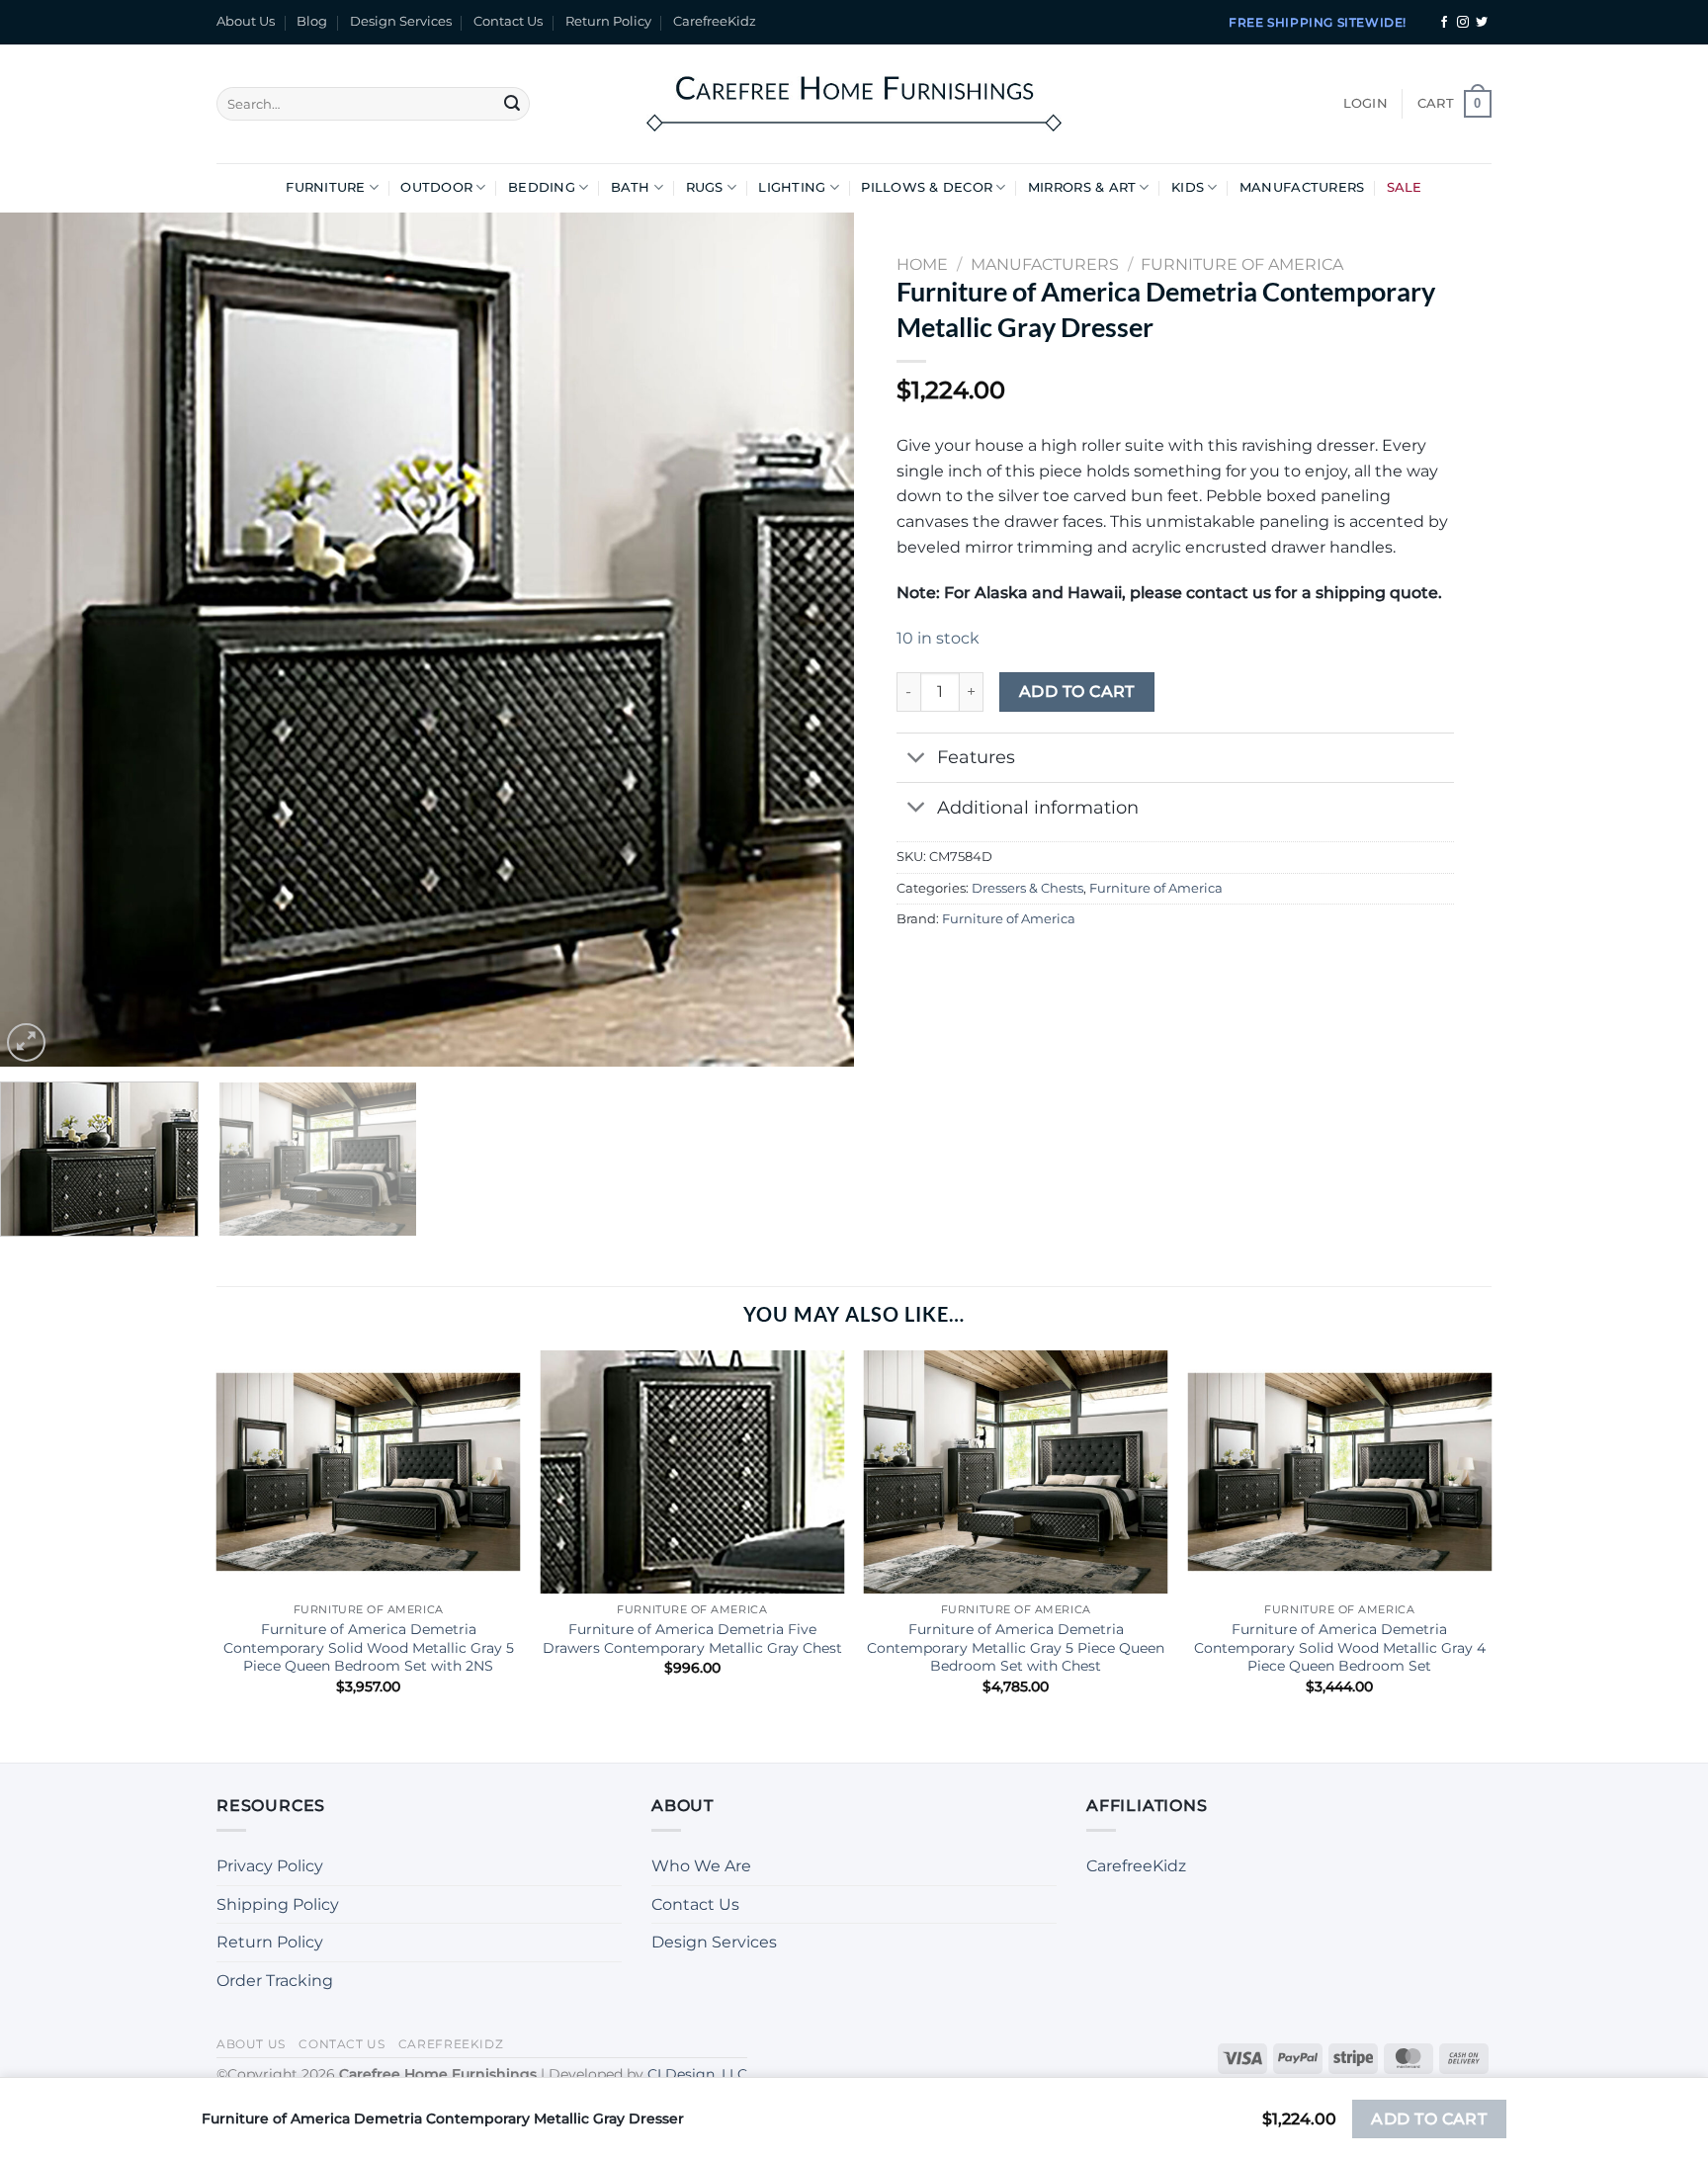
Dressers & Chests (1027, 888)
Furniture (325, 187)
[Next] (812, 640)
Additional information (1038, 807)
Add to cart (1077, 691)
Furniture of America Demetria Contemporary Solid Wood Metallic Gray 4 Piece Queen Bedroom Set (1340, 1647)
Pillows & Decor (927, 187)
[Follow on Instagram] (1463, 23)
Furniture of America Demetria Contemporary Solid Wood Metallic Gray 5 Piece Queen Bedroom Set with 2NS (369, 1647)
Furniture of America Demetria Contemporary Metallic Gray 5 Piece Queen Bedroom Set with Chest (1016, 1647)
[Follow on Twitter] (1482, 23)
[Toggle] (916, 760)
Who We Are (701, 1866)
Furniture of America (1156, 888)
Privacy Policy (270, 1866)
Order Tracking (275, 1981)
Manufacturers (1302, 187)
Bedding (542, 187)
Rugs (705, 187)
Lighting (792, 187)
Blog (312, 21)
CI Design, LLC (697, 2074)
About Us (246, 21)
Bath (631, 187)
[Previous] (42, 640)
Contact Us (508, 21)
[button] (1366, 104)
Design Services (401, 21)
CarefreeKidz (715, 21)
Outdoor (436, 187)
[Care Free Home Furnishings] (854, 103)
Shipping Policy (278, 1904)
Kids (1188, 187)
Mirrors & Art (1082, 187)
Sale (1405, 187)
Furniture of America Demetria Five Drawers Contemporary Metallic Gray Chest (692, 1639)
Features (976, 757)
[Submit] (512, 104)
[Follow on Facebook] (1444, 23)
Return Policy (608, 21)
